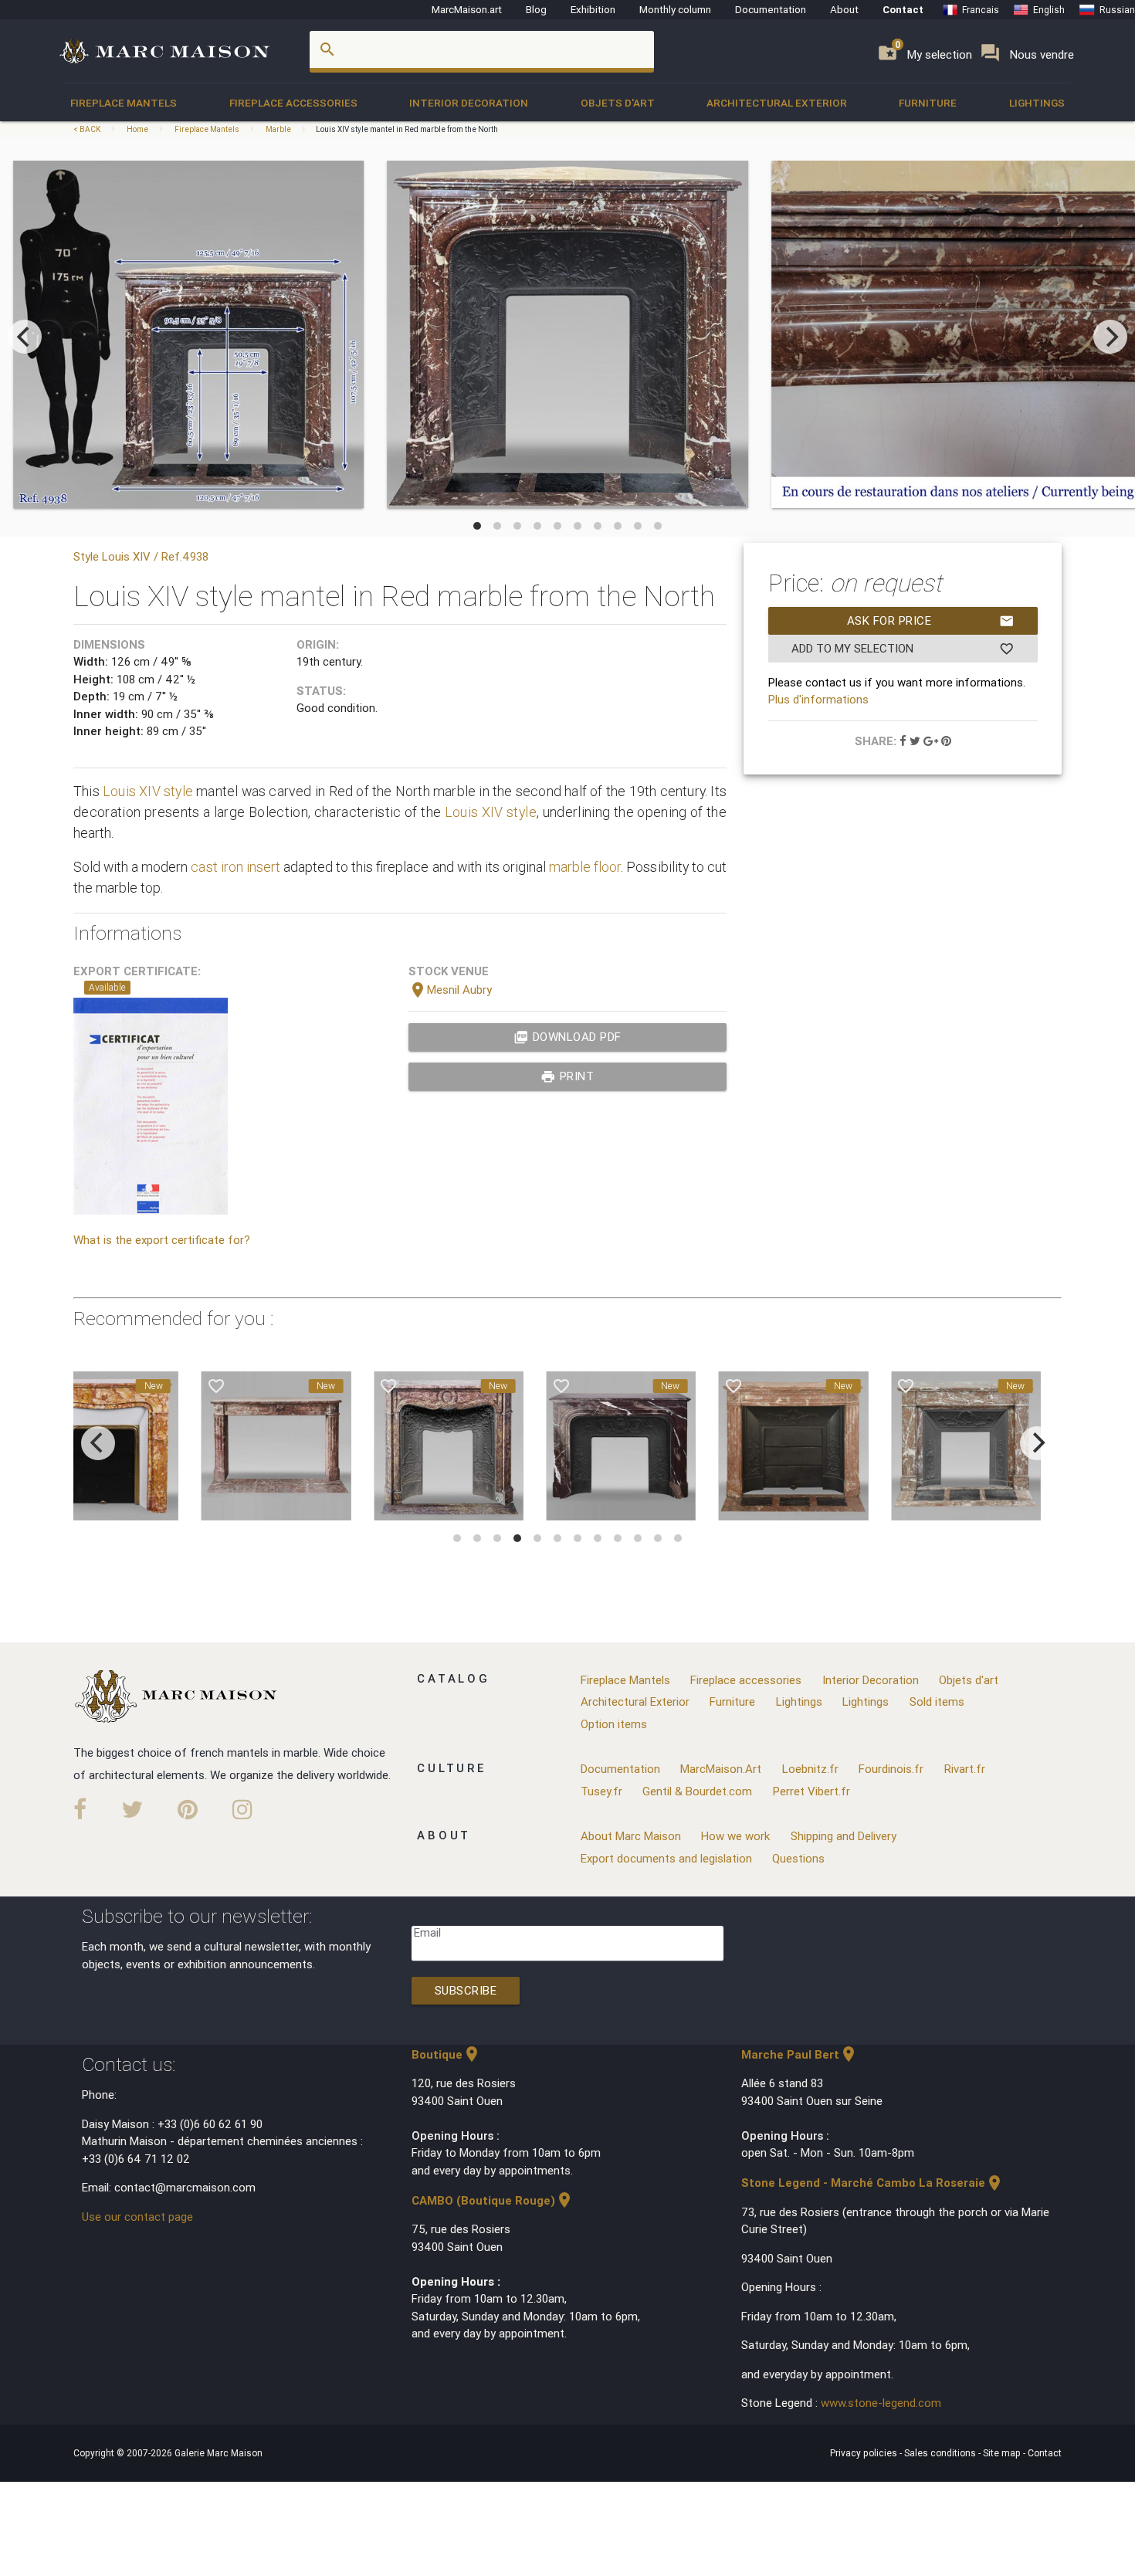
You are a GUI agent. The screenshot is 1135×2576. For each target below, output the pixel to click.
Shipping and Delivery (844, 1836)
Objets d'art (618, 103)
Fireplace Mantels (124, 103)
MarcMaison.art (467, 9)
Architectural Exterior (777, 103)
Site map (1003, 2453)
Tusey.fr (601, 1791)
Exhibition (593, 9)
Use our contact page (137, 2217)
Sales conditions (941, 2453)
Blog (536, 9)
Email (427, 1932)
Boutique (446, 2054)
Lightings (1037, 103)
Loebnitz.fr (810, 1769)
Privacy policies (865, 2453)
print (567, 1076)
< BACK (88, 129)
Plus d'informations (818, 699)
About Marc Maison (631, 1836)
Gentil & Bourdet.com (697, 1791)
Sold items (937, 1702)
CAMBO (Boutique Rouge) (493, 2200)
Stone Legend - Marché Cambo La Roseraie (872, 2183)
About (844, 9)
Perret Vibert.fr (811, 1791)
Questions (798, 1858)
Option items (614, 1724)
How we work (735, 1836)
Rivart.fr (965, 1769)
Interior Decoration (469, 103)
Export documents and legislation (666, 1858)
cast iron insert (235, 867)
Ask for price (931, 621)
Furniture (928, 103)
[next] (1110, 337)
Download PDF (567, 1037)
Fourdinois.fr (891, 1769)
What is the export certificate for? (162, 1240)
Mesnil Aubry (450, 990)
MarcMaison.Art (721, 1769)
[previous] (25, 337)
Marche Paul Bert (800, 2054)
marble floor (585, 867)
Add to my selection (903, 649)
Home (137, 129)
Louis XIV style (148, 791)
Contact (903, 9)
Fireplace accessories (293, 103)
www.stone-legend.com (881, 2403)
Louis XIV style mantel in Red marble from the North (407, 129)
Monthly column (675, 9)
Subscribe (466, 1990)
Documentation (771, 9)
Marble (278, 129)
